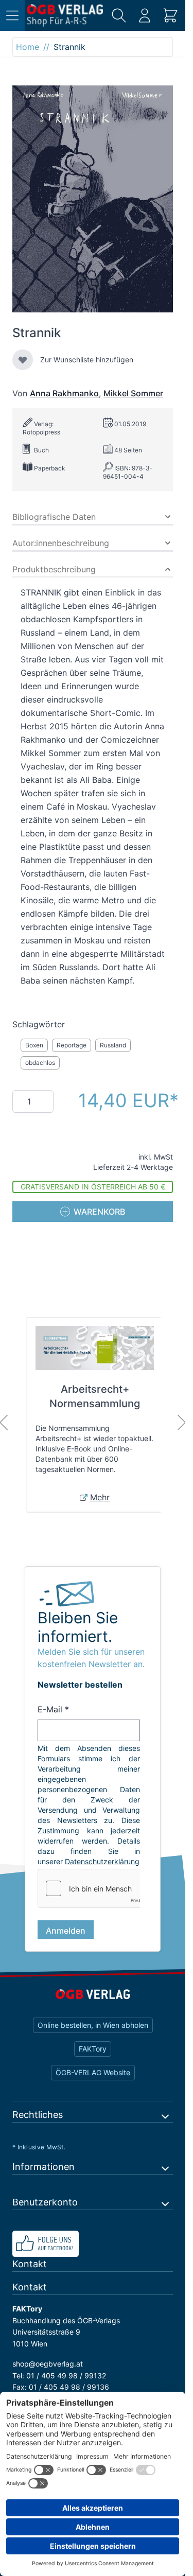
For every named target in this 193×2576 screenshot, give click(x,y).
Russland (113, 1045)
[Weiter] (182, 1423)
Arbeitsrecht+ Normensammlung (95, 1396)
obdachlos (40, 1063)
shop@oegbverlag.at (48, 2374)
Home (28, 47)
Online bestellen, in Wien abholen (93, 2035)
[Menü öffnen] (12, 15)
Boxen (34, 1045)
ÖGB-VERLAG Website (93, 2083)
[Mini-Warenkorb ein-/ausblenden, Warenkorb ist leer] (170, 15)
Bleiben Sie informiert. (78, 1627)
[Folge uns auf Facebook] (93, 2254)
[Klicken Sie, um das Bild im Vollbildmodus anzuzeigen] (93, 199)
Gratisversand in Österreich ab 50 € (93, 1187)
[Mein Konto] (145, 15)
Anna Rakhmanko (64, 393)
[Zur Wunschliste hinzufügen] (23, 360)
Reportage (72, 1045)
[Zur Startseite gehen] (65, 15)
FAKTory (93, 2059)
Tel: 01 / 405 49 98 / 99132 (59, 2386)
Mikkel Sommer (133, 393)
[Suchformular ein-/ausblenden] (119, 15)
